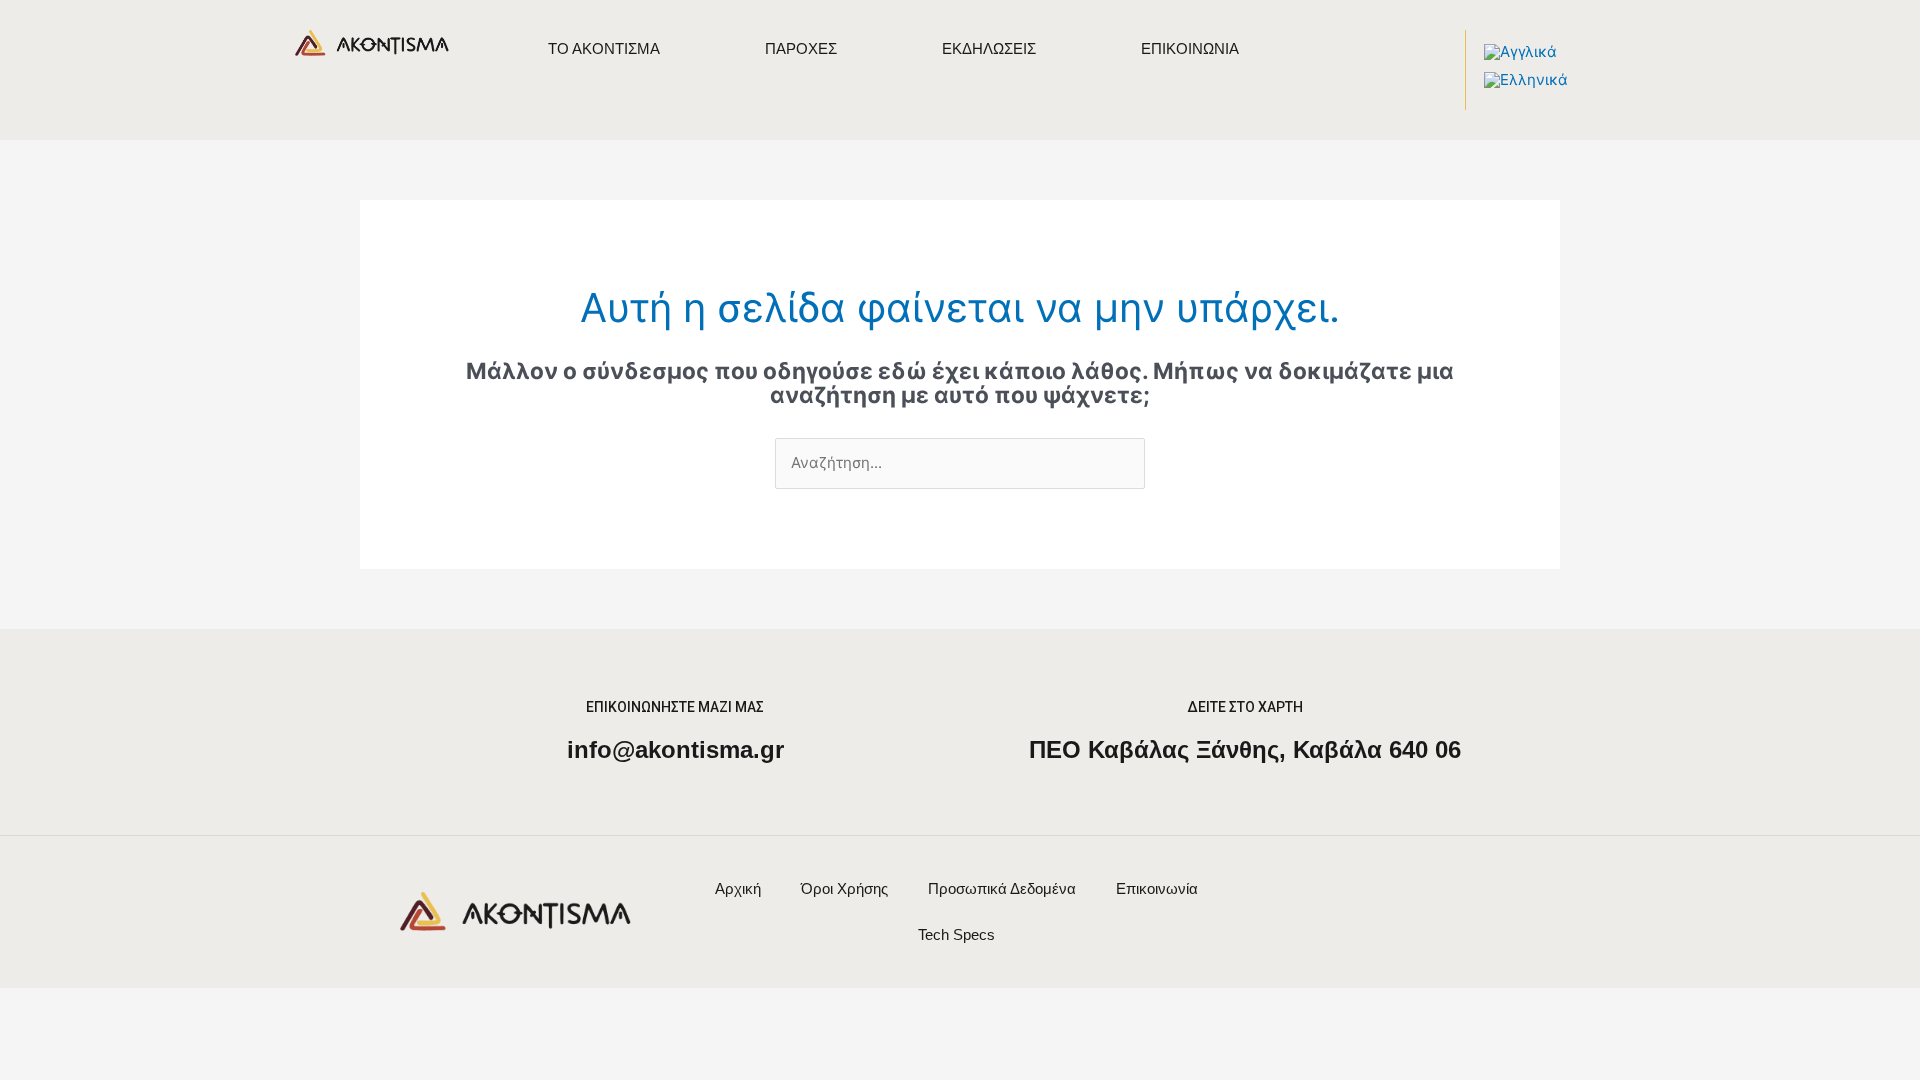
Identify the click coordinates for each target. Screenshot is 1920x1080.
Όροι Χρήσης (844, 888)
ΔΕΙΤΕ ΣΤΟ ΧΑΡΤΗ (1245, 707)
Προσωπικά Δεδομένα (1002, 888)
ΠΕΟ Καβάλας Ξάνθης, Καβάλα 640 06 (1245, 749)
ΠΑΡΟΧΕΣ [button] (801, 48)
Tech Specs (956, 934)
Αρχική (738, 888)
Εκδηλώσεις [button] (989, 48)
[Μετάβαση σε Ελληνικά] (1526, 80)
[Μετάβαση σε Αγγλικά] (1520, 52)
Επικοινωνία (1190, 48)
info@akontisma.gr (675, 749)
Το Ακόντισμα (604, 48)
